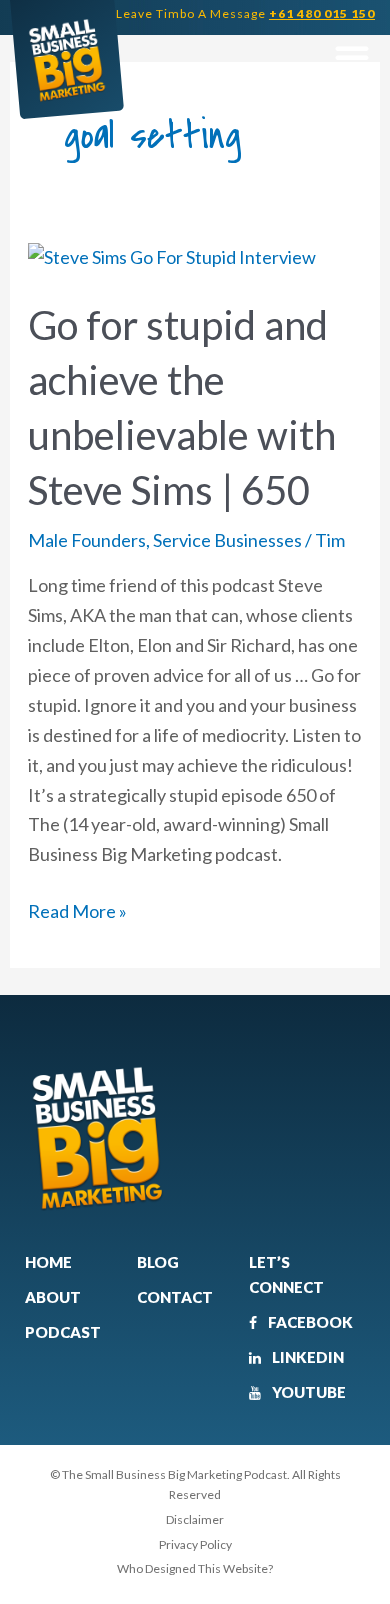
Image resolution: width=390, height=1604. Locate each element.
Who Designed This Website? (195, 1568)
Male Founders (87, 540)
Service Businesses (227, 540)
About (53, 1297)
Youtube (307, 1392)
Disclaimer (195, 1519)
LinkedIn (306, 1357)
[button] (351, 57)
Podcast (63, 1332)
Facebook (309, 1322)
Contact (175, 1297)
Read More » (77, 909)
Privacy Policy (195, 1544)
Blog (158, 1262)
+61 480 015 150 (322, 13)
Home (48, 1262)
